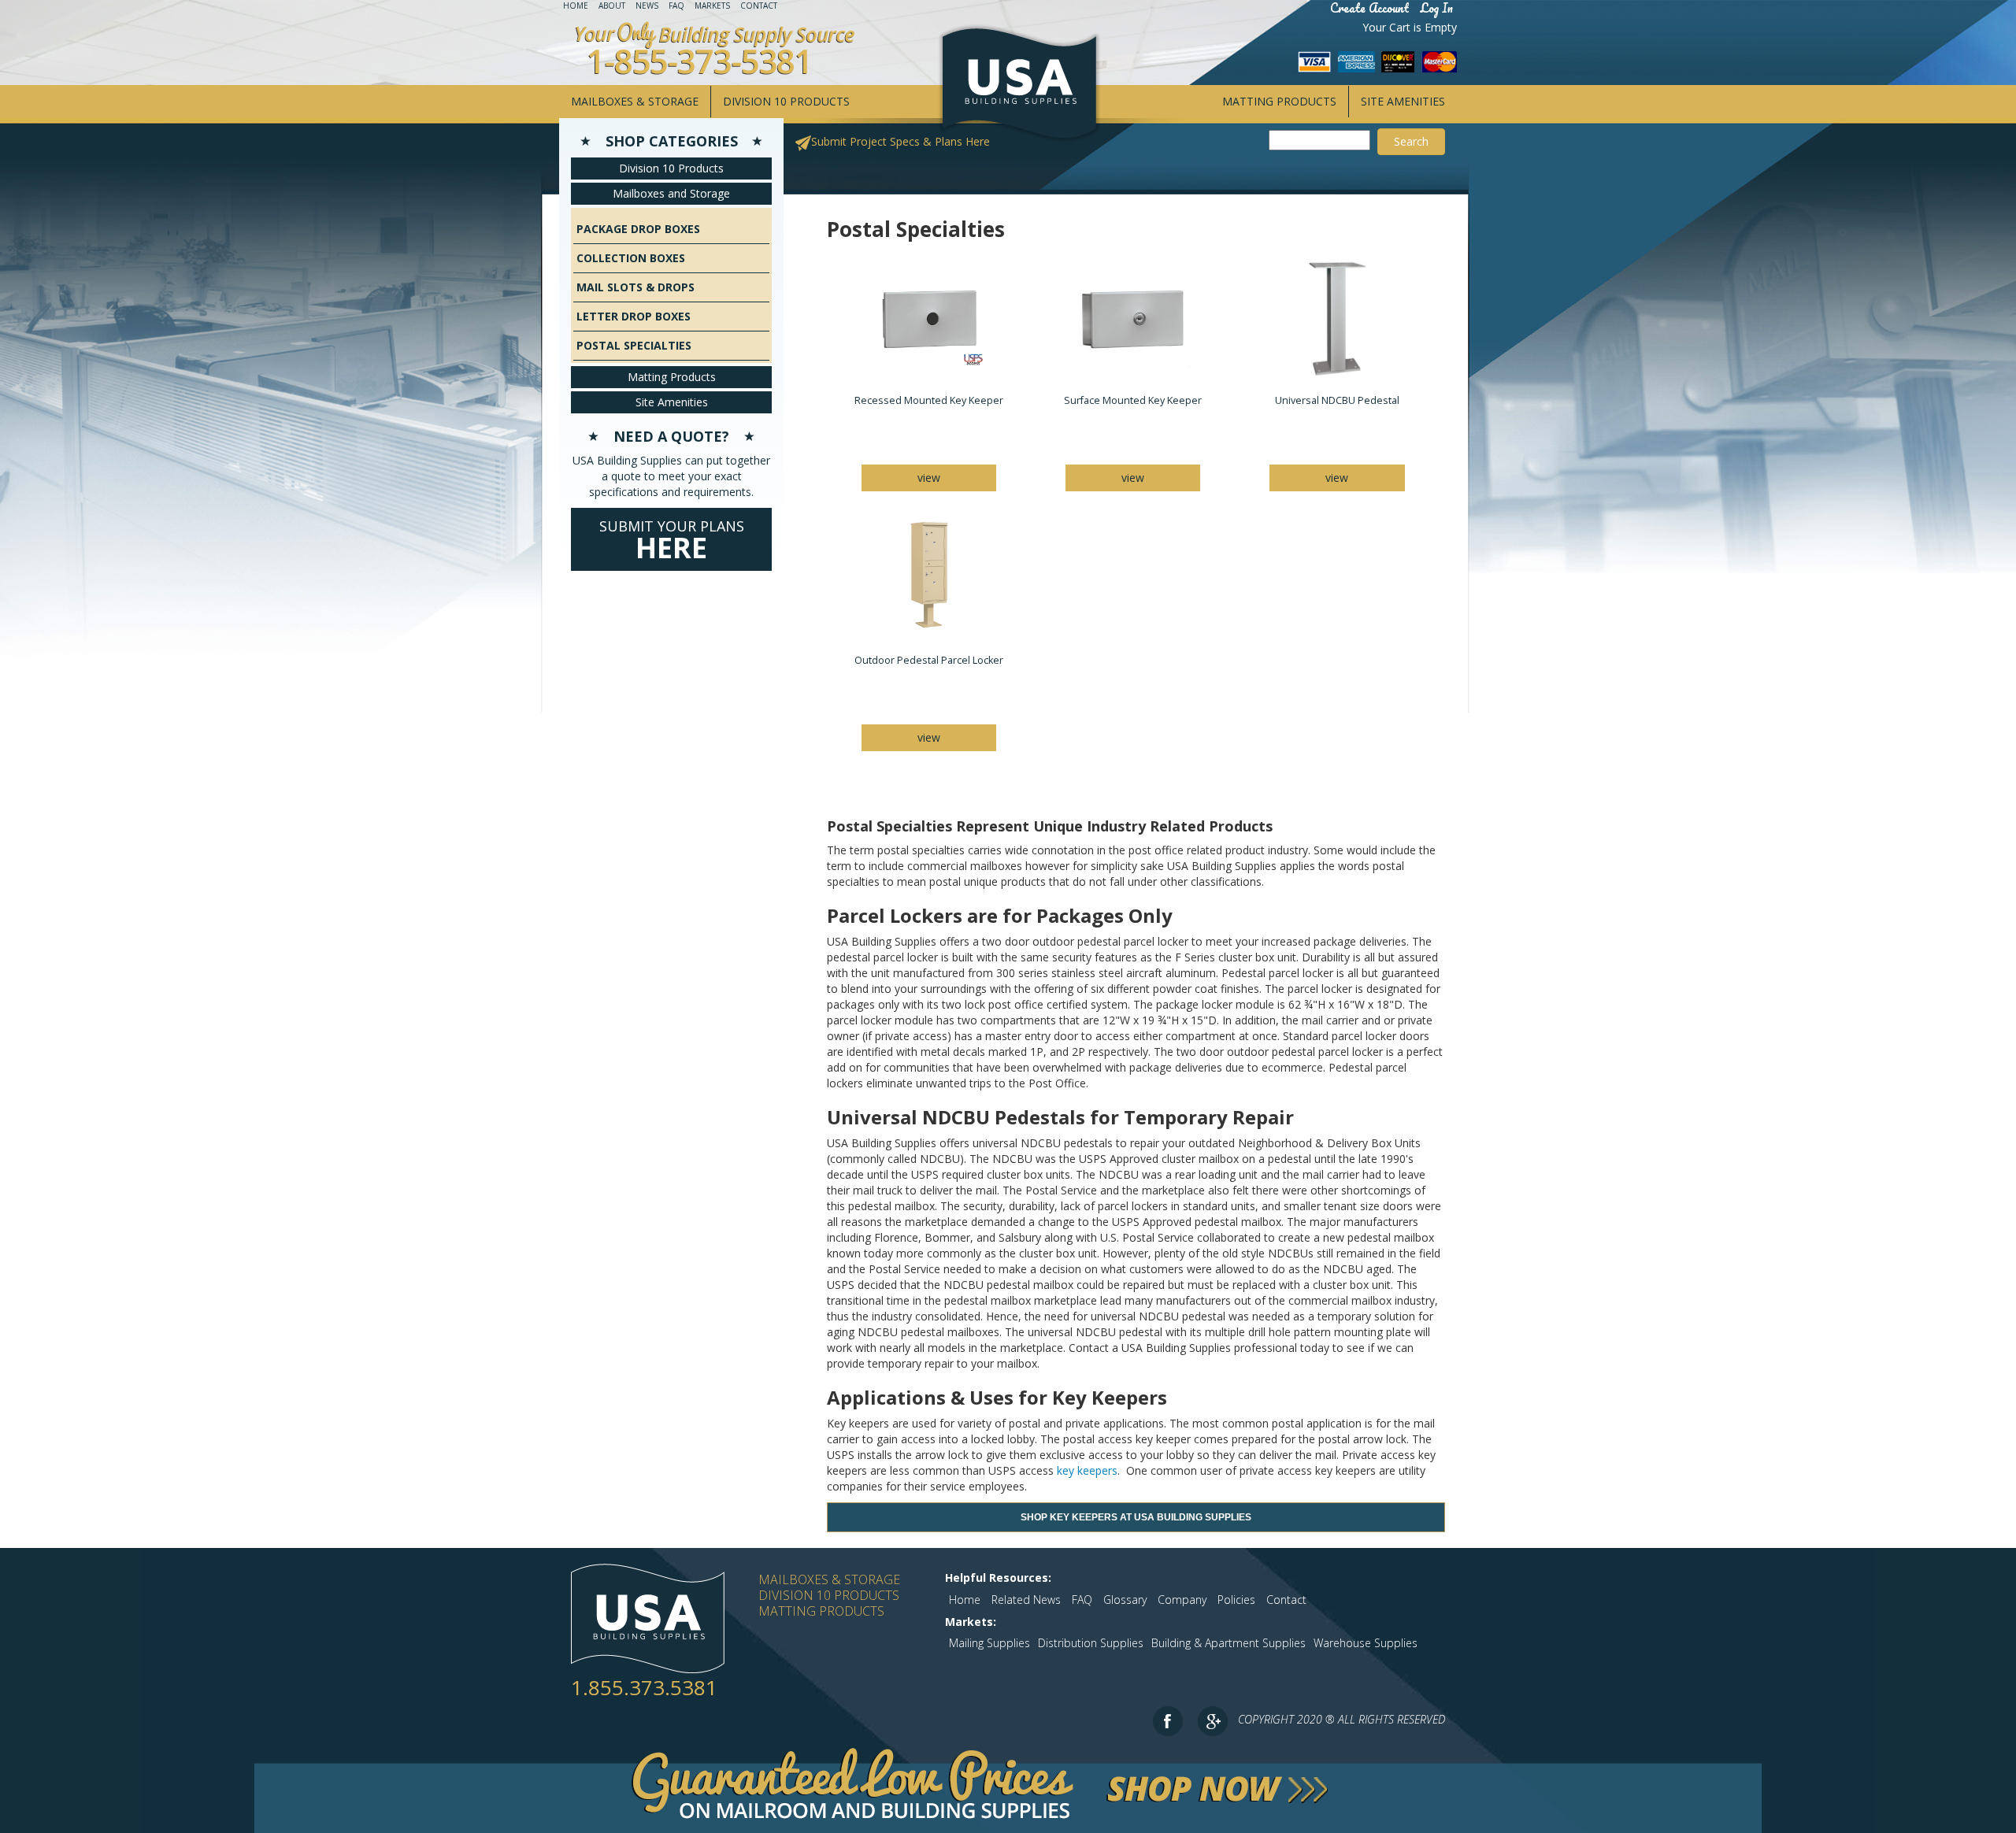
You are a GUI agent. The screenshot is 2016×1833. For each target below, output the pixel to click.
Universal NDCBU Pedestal (1337, 400)
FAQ (676, 6)
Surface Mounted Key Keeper (1133, 400)
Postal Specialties (634, 345)
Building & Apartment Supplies (1228, 1643)
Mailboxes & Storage (635, 101)
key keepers (1087, 1470)
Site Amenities (1403, 101)
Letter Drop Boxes (634, 316)
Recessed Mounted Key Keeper (929, 400)
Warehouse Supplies (1366, 1643)
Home (576, 6)
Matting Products (1279, 101)
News (647, 6)
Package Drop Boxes (638, 229)
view (929, 478)
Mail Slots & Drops (636, 287)
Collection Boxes (631, 258)
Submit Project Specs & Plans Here (901, 141)
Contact (759, 6)
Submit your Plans (672, 542)
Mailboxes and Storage (671, 193)
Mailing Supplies (989, 1643)
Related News (1026, 1600)
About (612, 6)
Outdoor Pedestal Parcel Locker (929, 660)
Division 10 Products (786, 101)
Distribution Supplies (1091, 1643)
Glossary (1125, 1600)
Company (1182, 1600)
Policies (1236, 1600)
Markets (712, 6)
